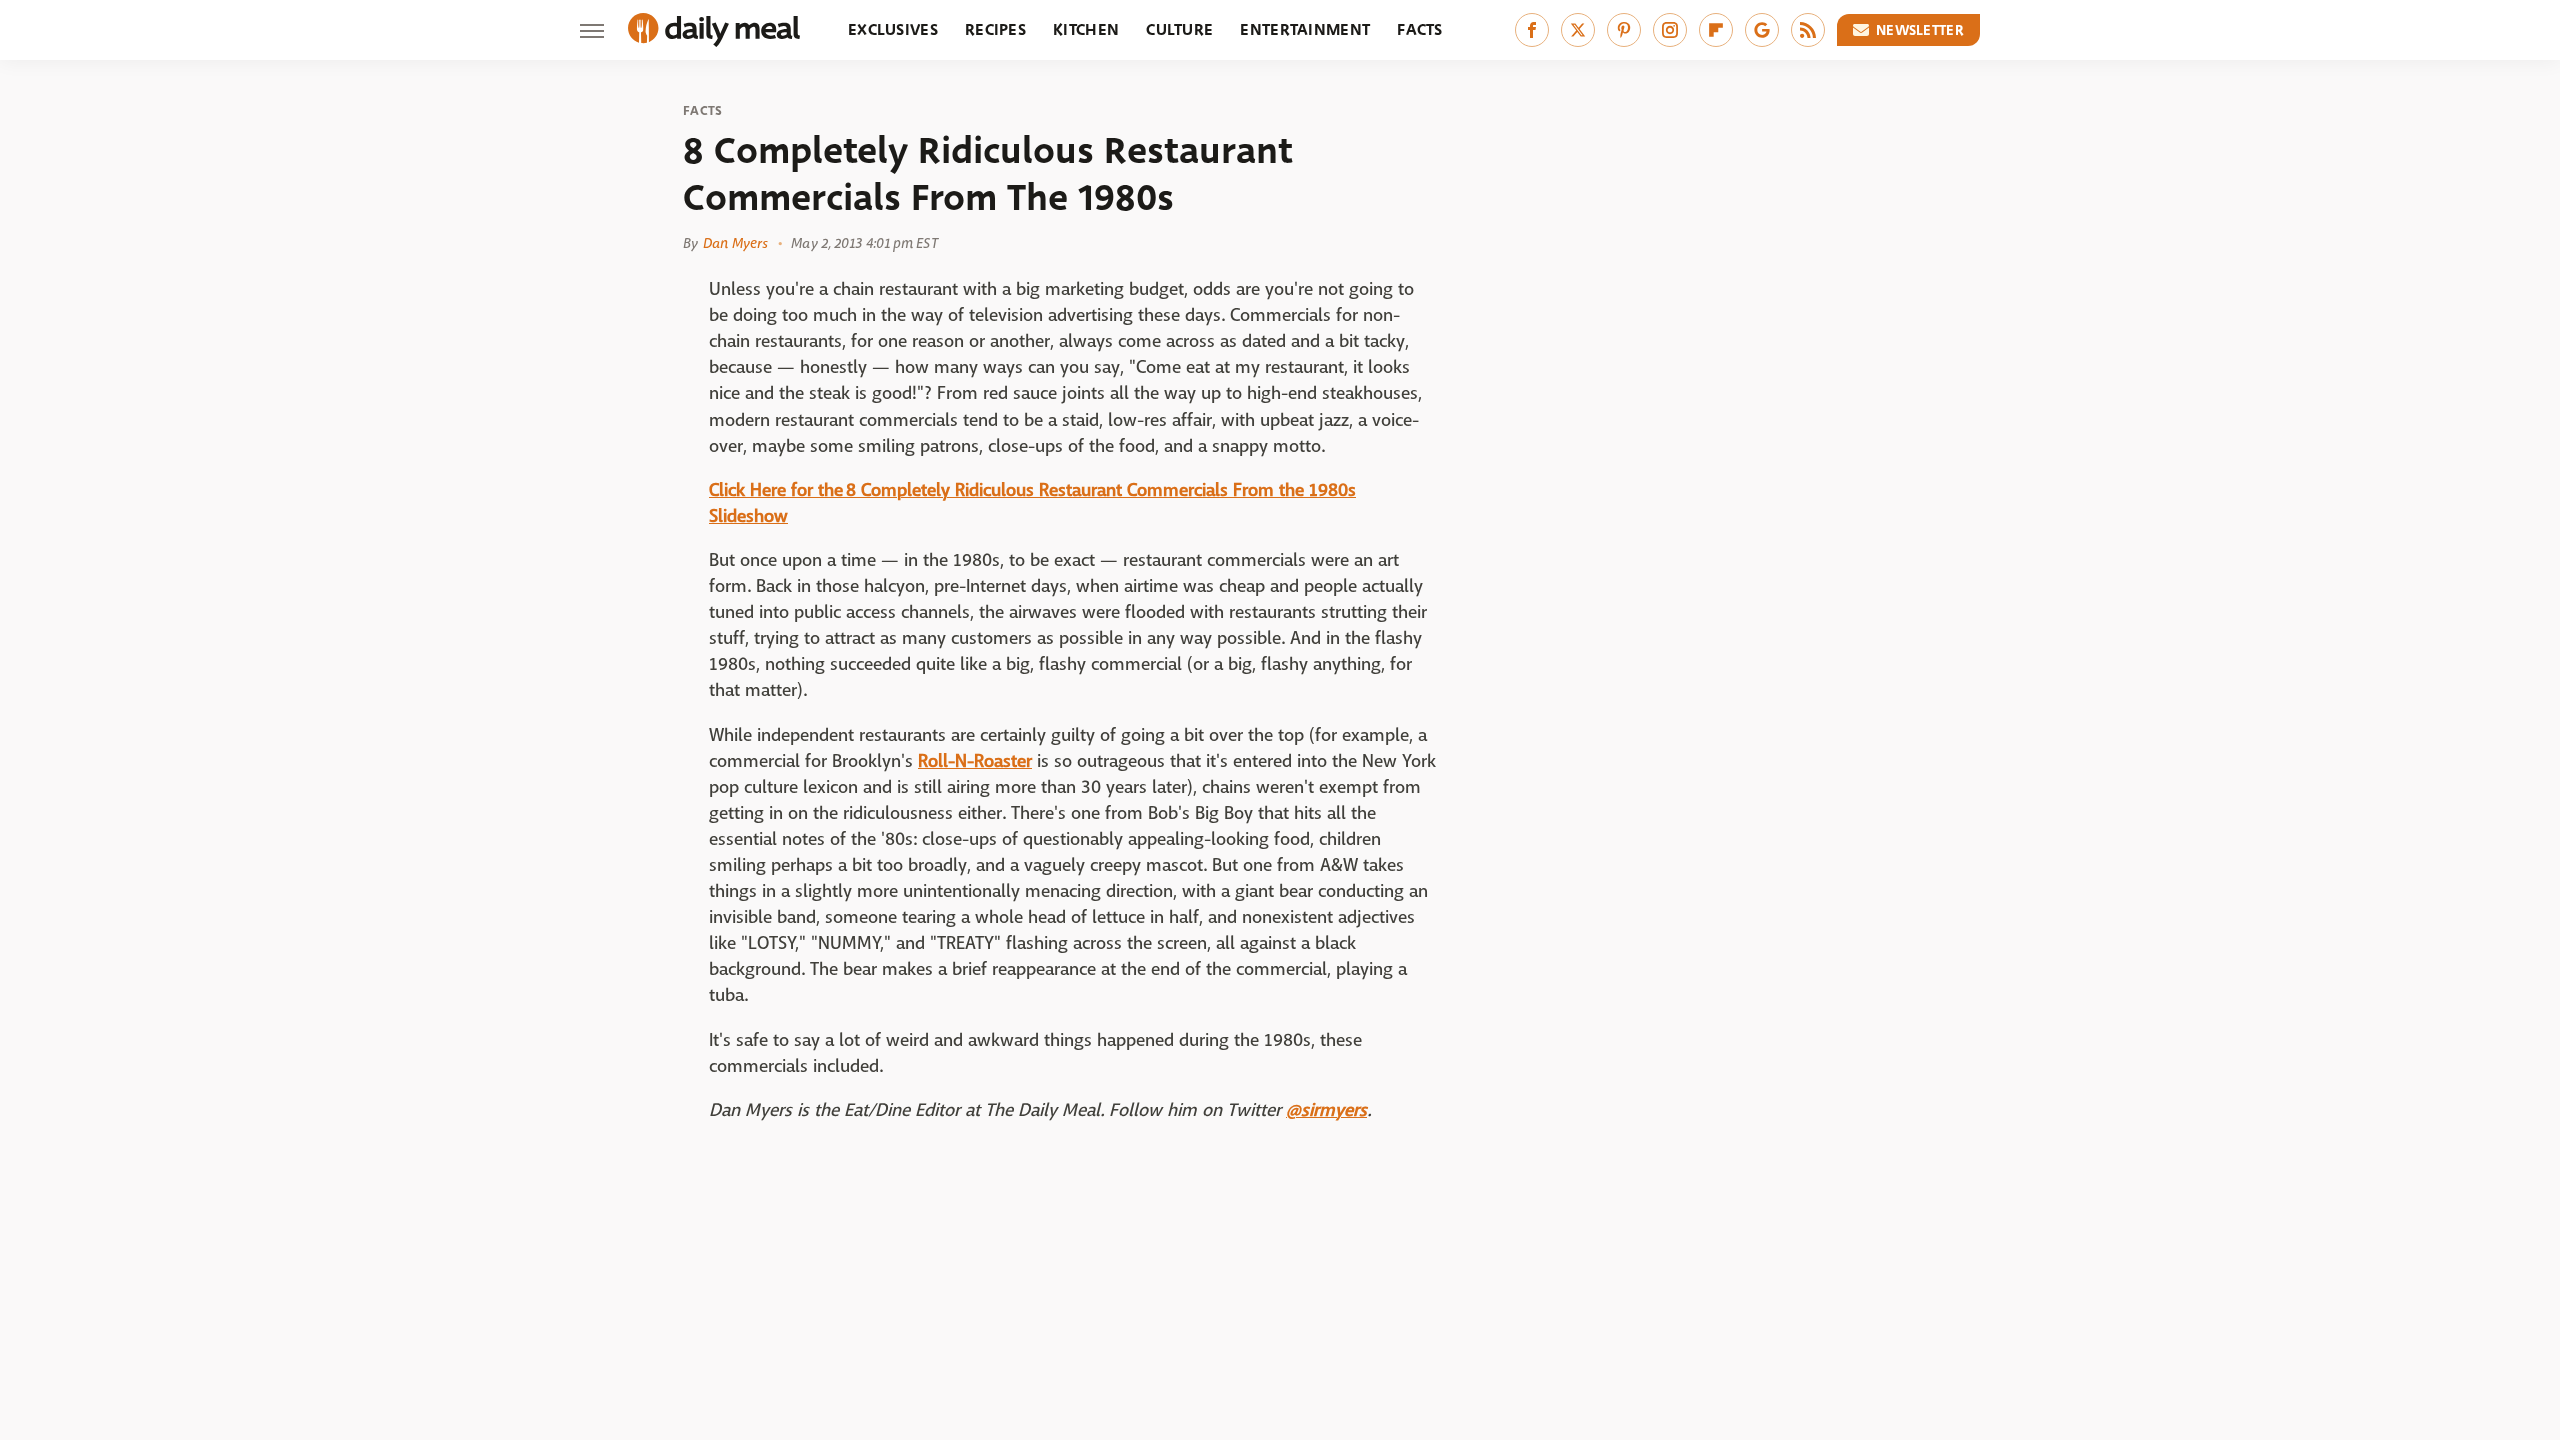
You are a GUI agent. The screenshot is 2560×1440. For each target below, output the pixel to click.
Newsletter (1920, 30)
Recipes (995, 29)
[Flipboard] (1716, 30)
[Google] (1762, 30)
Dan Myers (735, 243)
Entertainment (1305, 29)
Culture (1179, 29)
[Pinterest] (1624, 30)
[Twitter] (1578, 30)
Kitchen (1086, 29)
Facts (1420, 29)
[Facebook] (1532, 30)
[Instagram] (1670, 30)
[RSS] (1808, 30)
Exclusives (893, 29)
